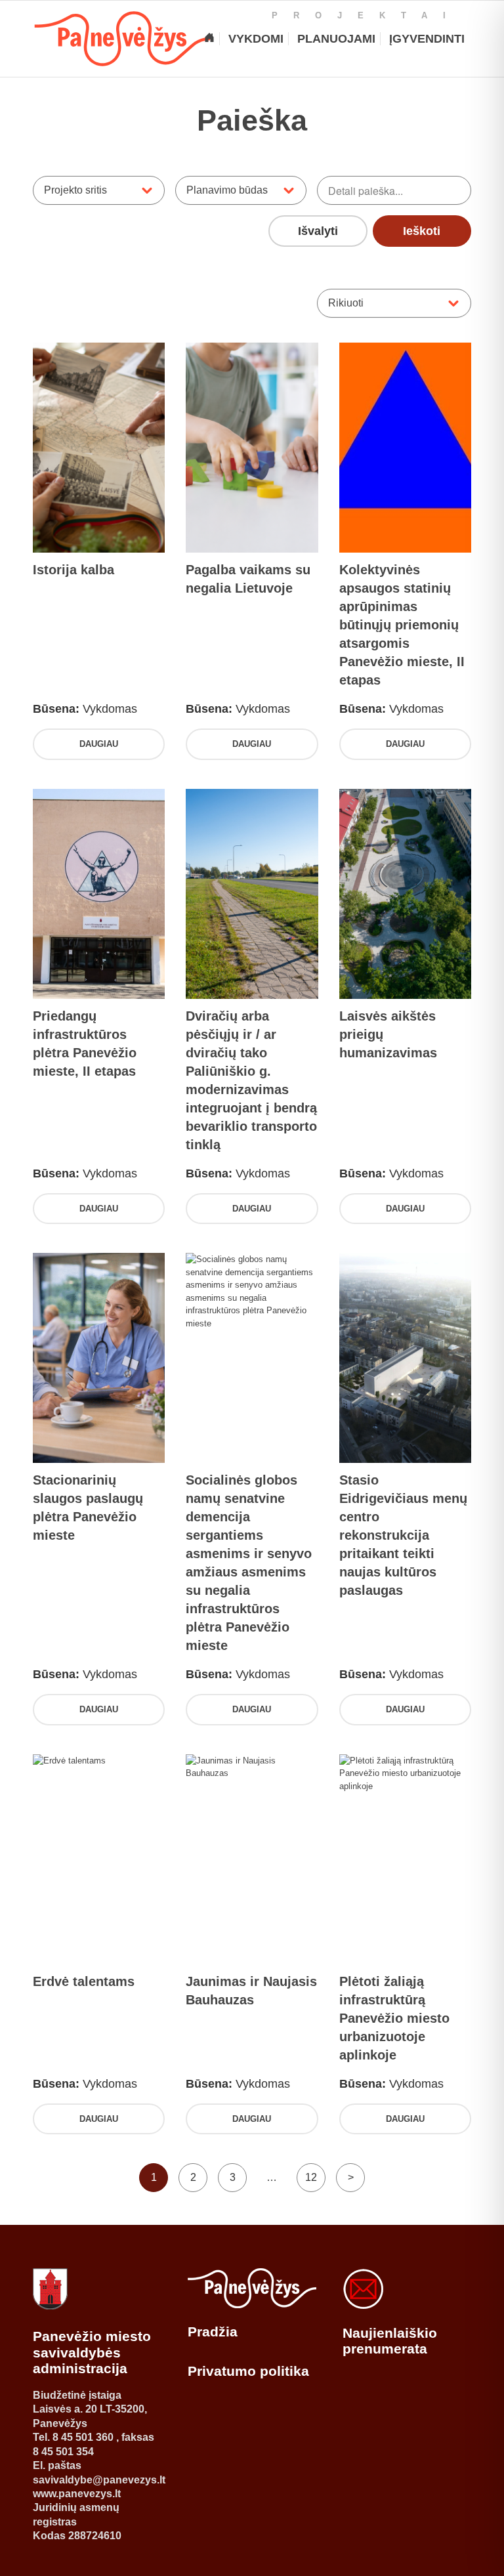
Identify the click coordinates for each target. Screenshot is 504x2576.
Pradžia (213, 2332)
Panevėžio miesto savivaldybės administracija (92, 2352)
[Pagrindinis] (209, 39)
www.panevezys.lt (77, 2494)
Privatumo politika (248, 2371)
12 (311, 2177)
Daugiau (99, 744)
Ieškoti (422, 231)
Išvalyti (318, 231)
